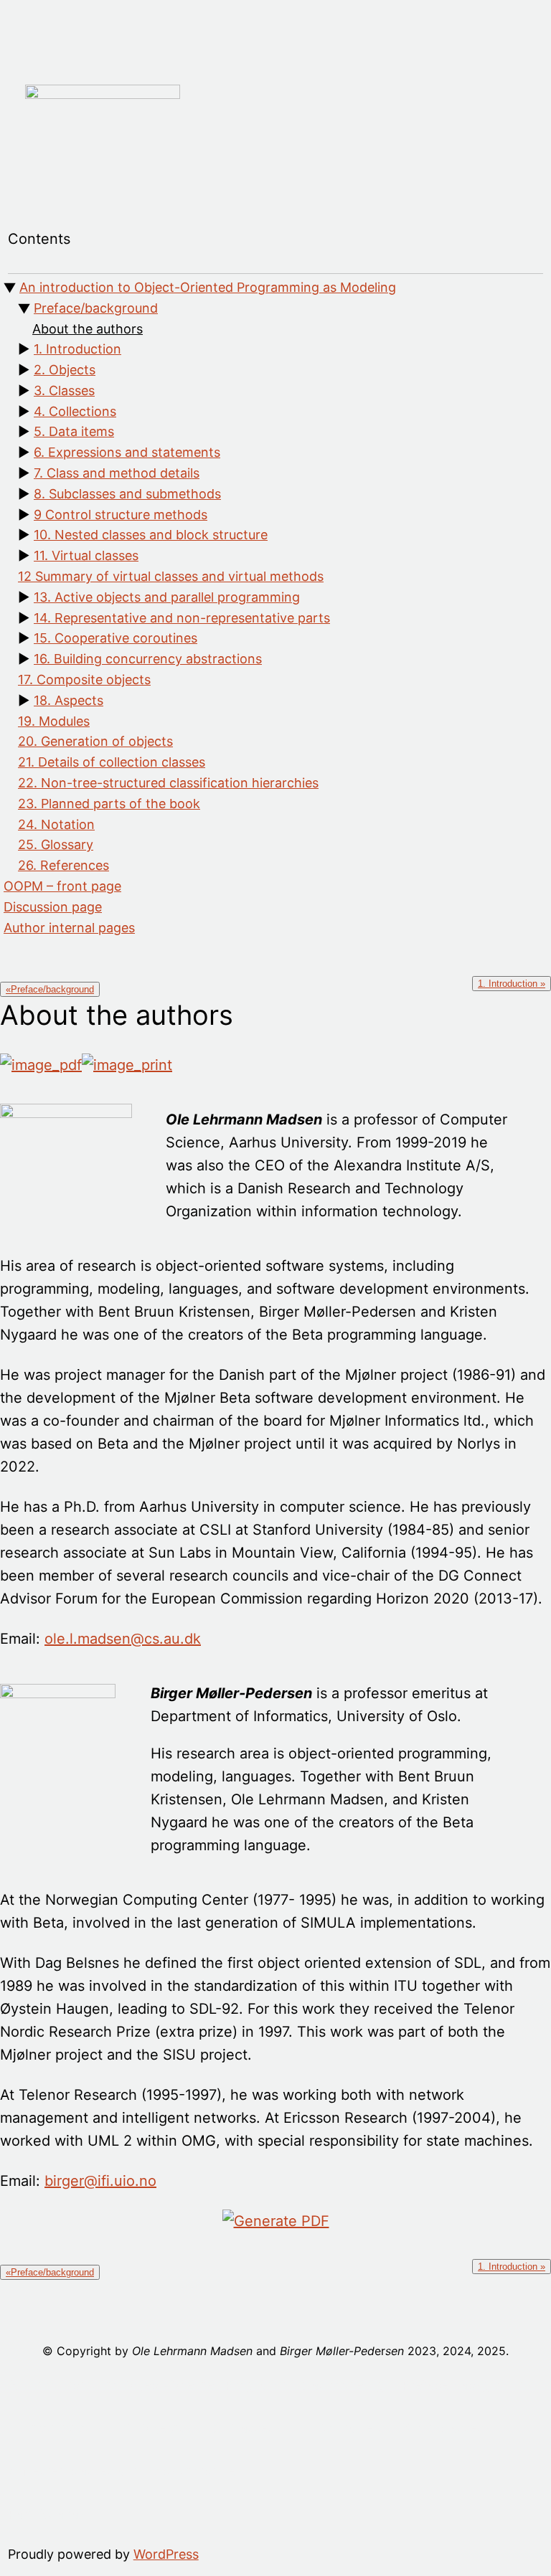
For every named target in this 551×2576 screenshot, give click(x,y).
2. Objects (65, 370)
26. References (63, 865)
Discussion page (53, 907)
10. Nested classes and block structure (151, 535)
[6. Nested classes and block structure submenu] (242, 2471)
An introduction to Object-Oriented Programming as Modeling (208, 287)
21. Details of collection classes (112, 762)
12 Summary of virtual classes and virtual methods (171, 576)
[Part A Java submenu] (85, 2514)
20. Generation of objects (95, 741)
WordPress (166, 2554)
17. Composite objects (84, 679)
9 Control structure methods (121, 515)
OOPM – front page (62, 886)
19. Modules (54, 721)
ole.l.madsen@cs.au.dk (123, 1639)
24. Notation (56, 824)
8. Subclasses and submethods (127, 494)
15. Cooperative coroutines (116, 638)
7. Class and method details (117, 473)
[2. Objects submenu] (193, 2428)
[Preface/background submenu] (533, 2385)
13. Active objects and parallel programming (167, 597)
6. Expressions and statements (127, 452)
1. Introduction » (512, 984)
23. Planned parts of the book (109, 804)
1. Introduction (77, 349)
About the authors (88, 329)
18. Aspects (69, 700)
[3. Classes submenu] (282, 2428)
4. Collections (75, 411)
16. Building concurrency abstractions (148, 659)
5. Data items (74, 431)
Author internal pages (69, 928)
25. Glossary (56, 844)
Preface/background (96, 308)
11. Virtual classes (86, 555)
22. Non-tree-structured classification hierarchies (168, 783)
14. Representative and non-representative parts (182, 618)
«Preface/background (50, 989)
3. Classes (64, 390)
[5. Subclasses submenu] (490, 2428)
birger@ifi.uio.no (100, 2181)
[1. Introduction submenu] (102, 2428)
